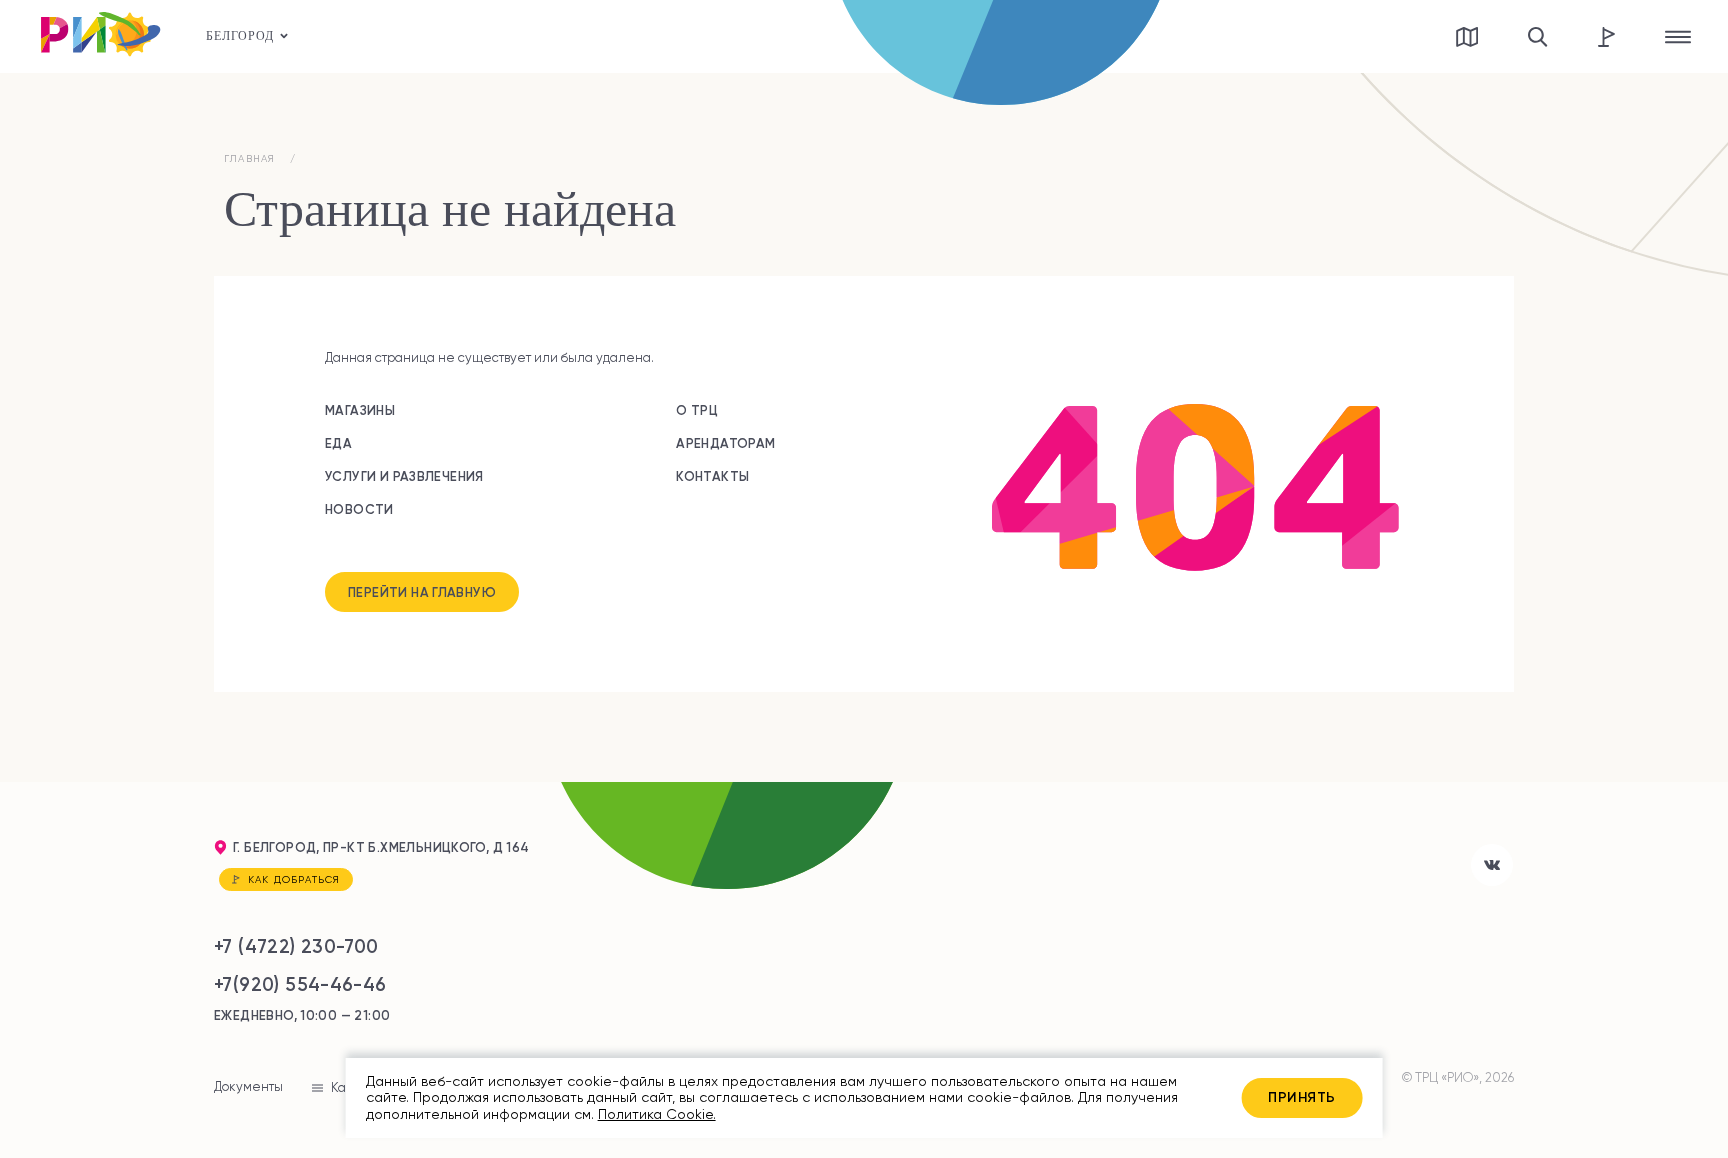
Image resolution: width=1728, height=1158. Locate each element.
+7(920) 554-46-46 (300, 984)
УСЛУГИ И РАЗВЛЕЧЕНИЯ (404, 476)
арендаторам (725, 443)
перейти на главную (422, 592)
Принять (1301, 1097)
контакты (712, 476)
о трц (697, 410)
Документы (248, 1086)
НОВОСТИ (359, 509)
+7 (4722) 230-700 (296, 946)
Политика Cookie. (657, 1114)
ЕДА (338, 443)
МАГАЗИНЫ (360, 410)
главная (249, 158)
